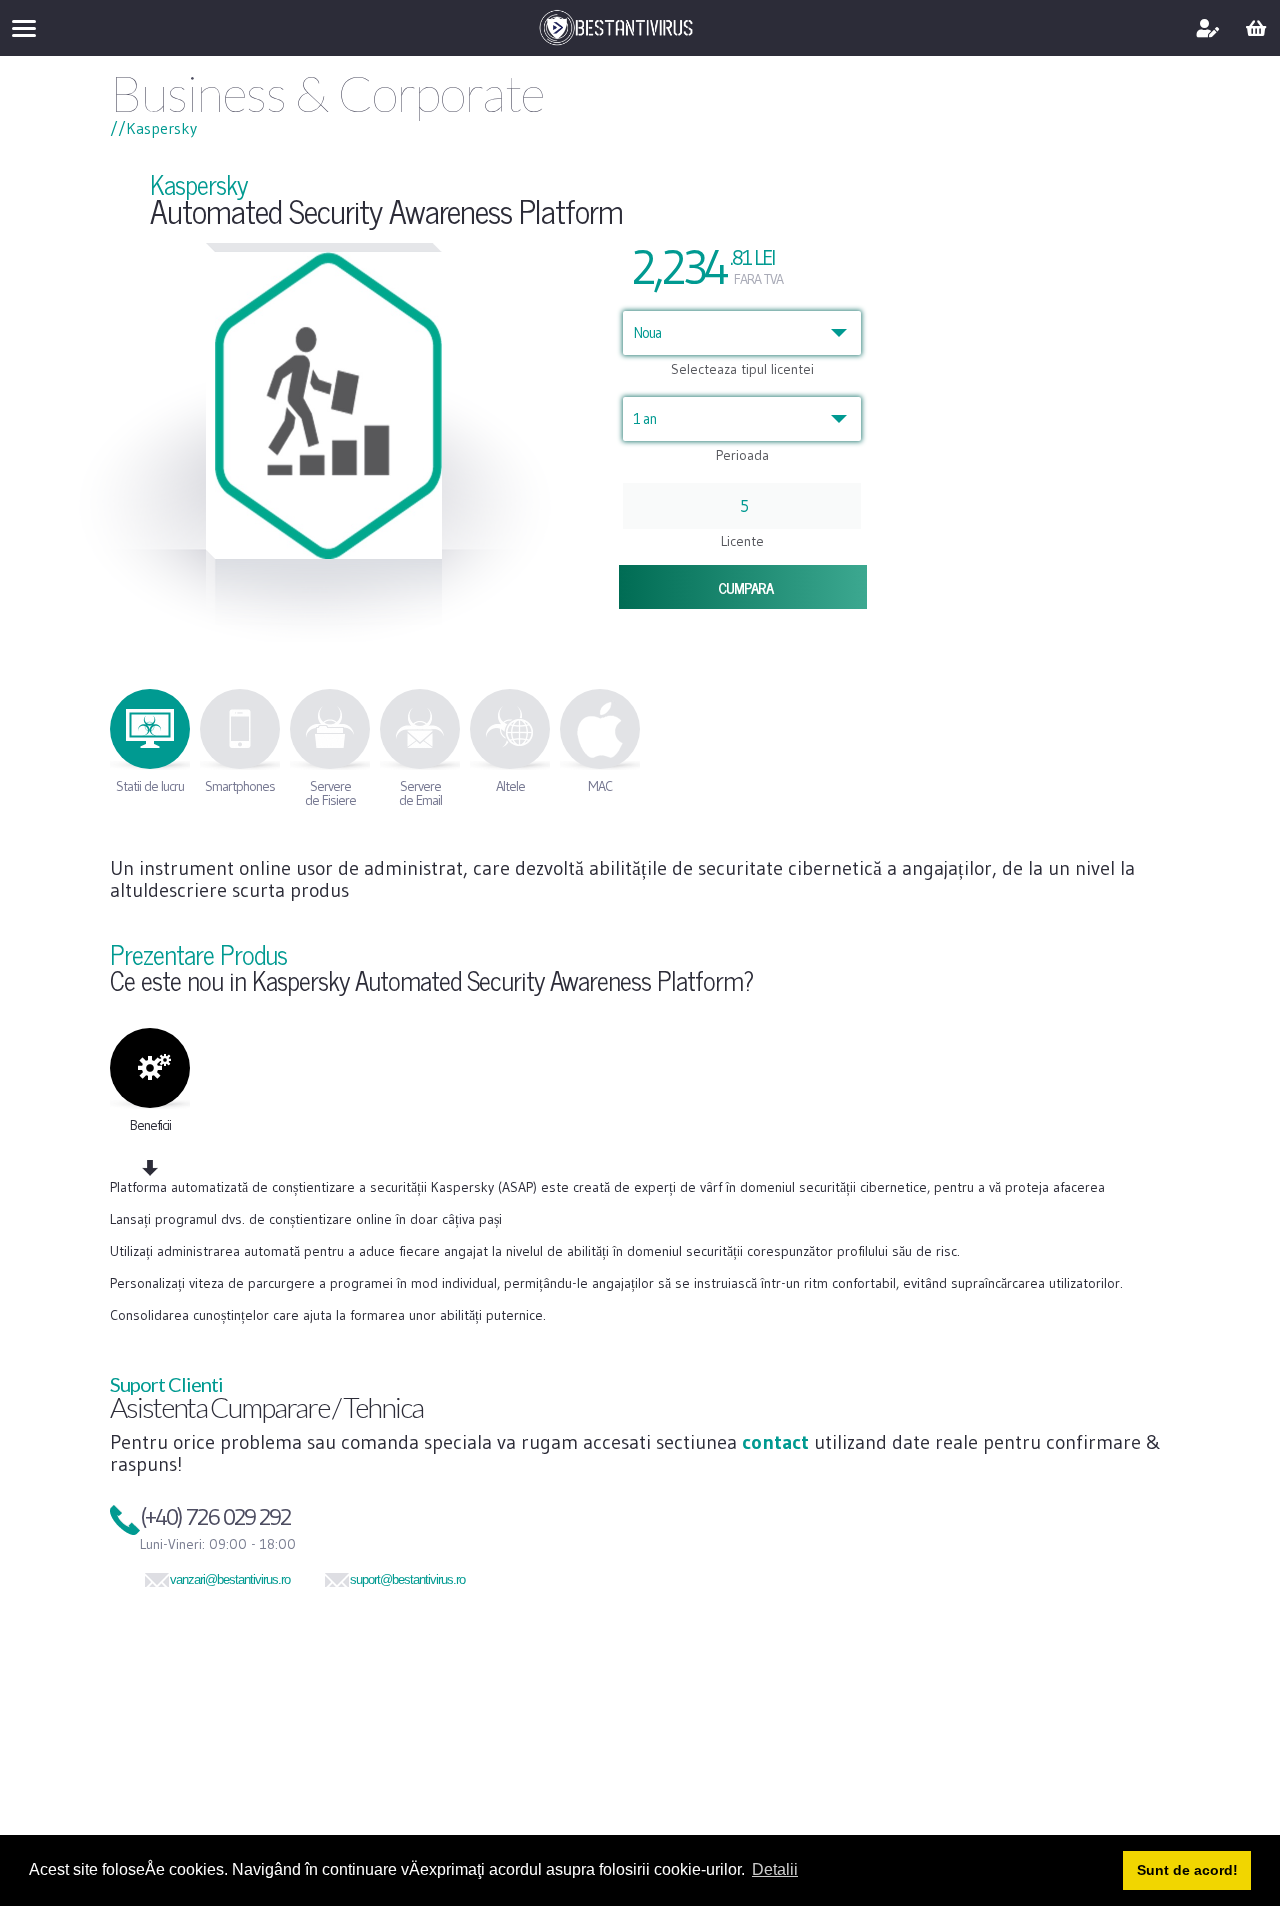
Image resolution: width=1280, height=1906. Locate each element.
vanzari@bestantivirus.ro (230, 1580)
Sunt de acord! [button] (1187, 1870)
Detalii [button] (775, 1869)
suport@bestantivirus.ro (407, 1580)
